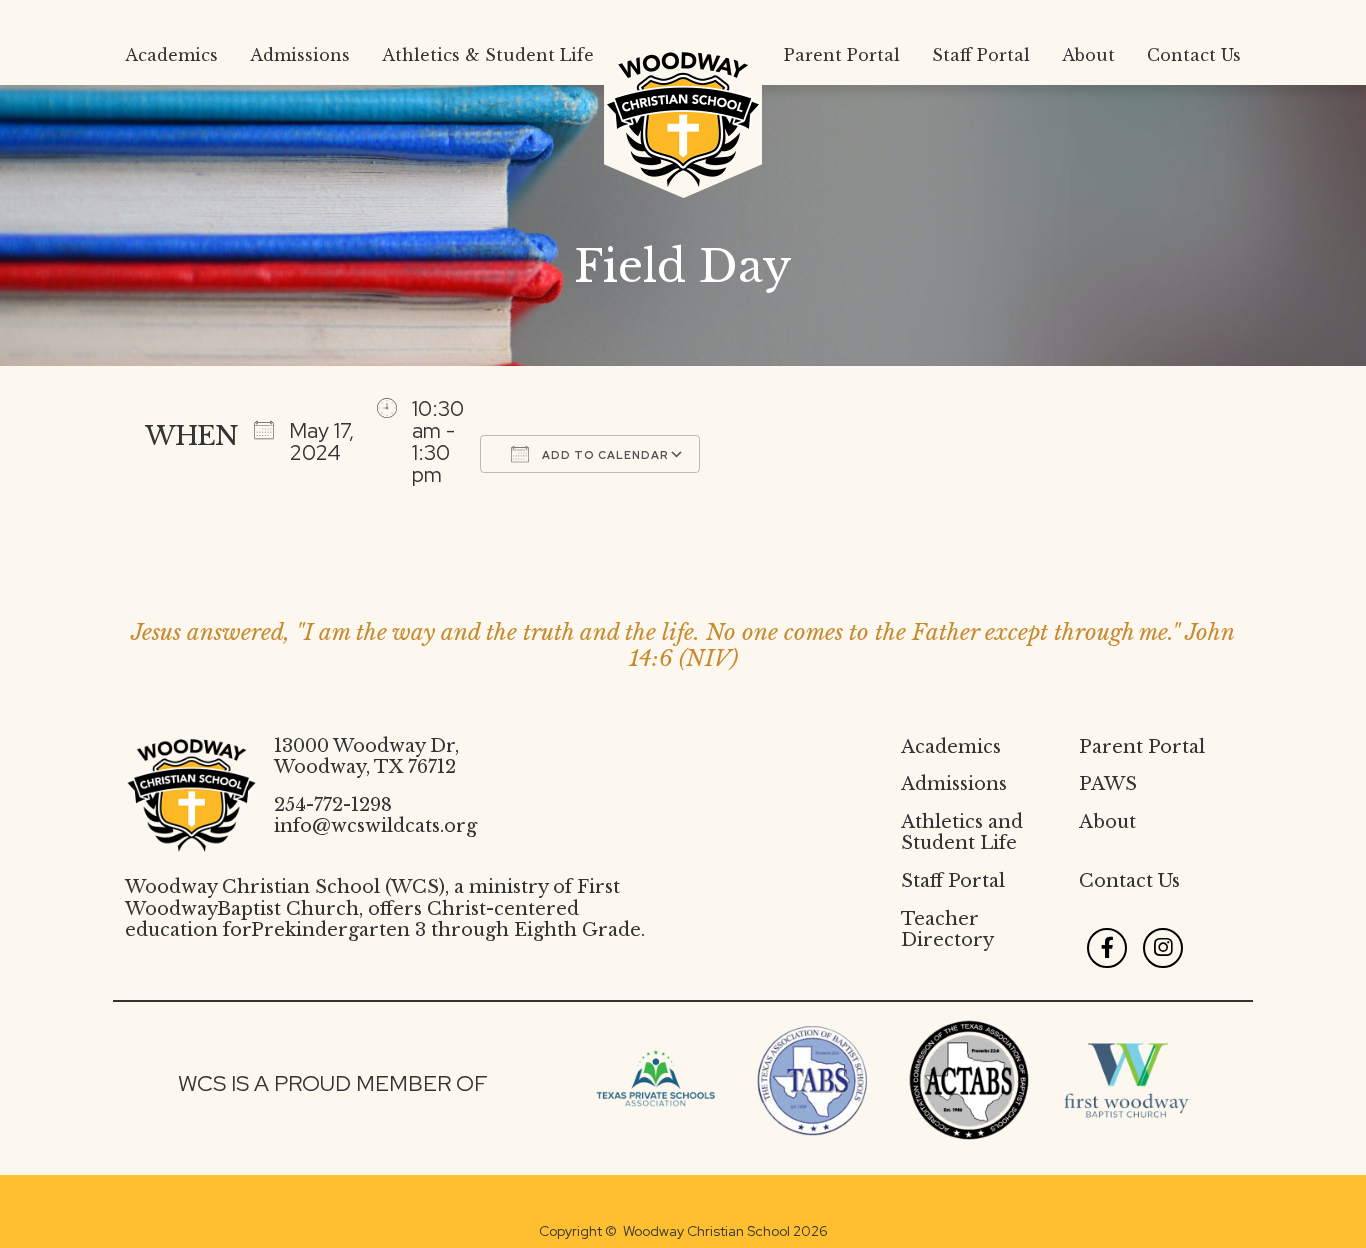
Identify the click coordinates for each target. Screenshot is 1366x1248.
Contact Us (1129, 881)
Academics (951, 747)
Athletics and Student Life (962, 833)
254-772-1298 (333, 805)
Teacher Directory (947, 930)
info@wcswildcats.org (375, 826)
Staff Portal (953, 881)
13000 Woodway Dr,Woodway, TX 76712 (366, 757)
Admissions (954, 784)
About (1107, 822)
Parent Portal (1142, 747)
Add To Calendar (604, 455)
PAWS (1108, 784)
